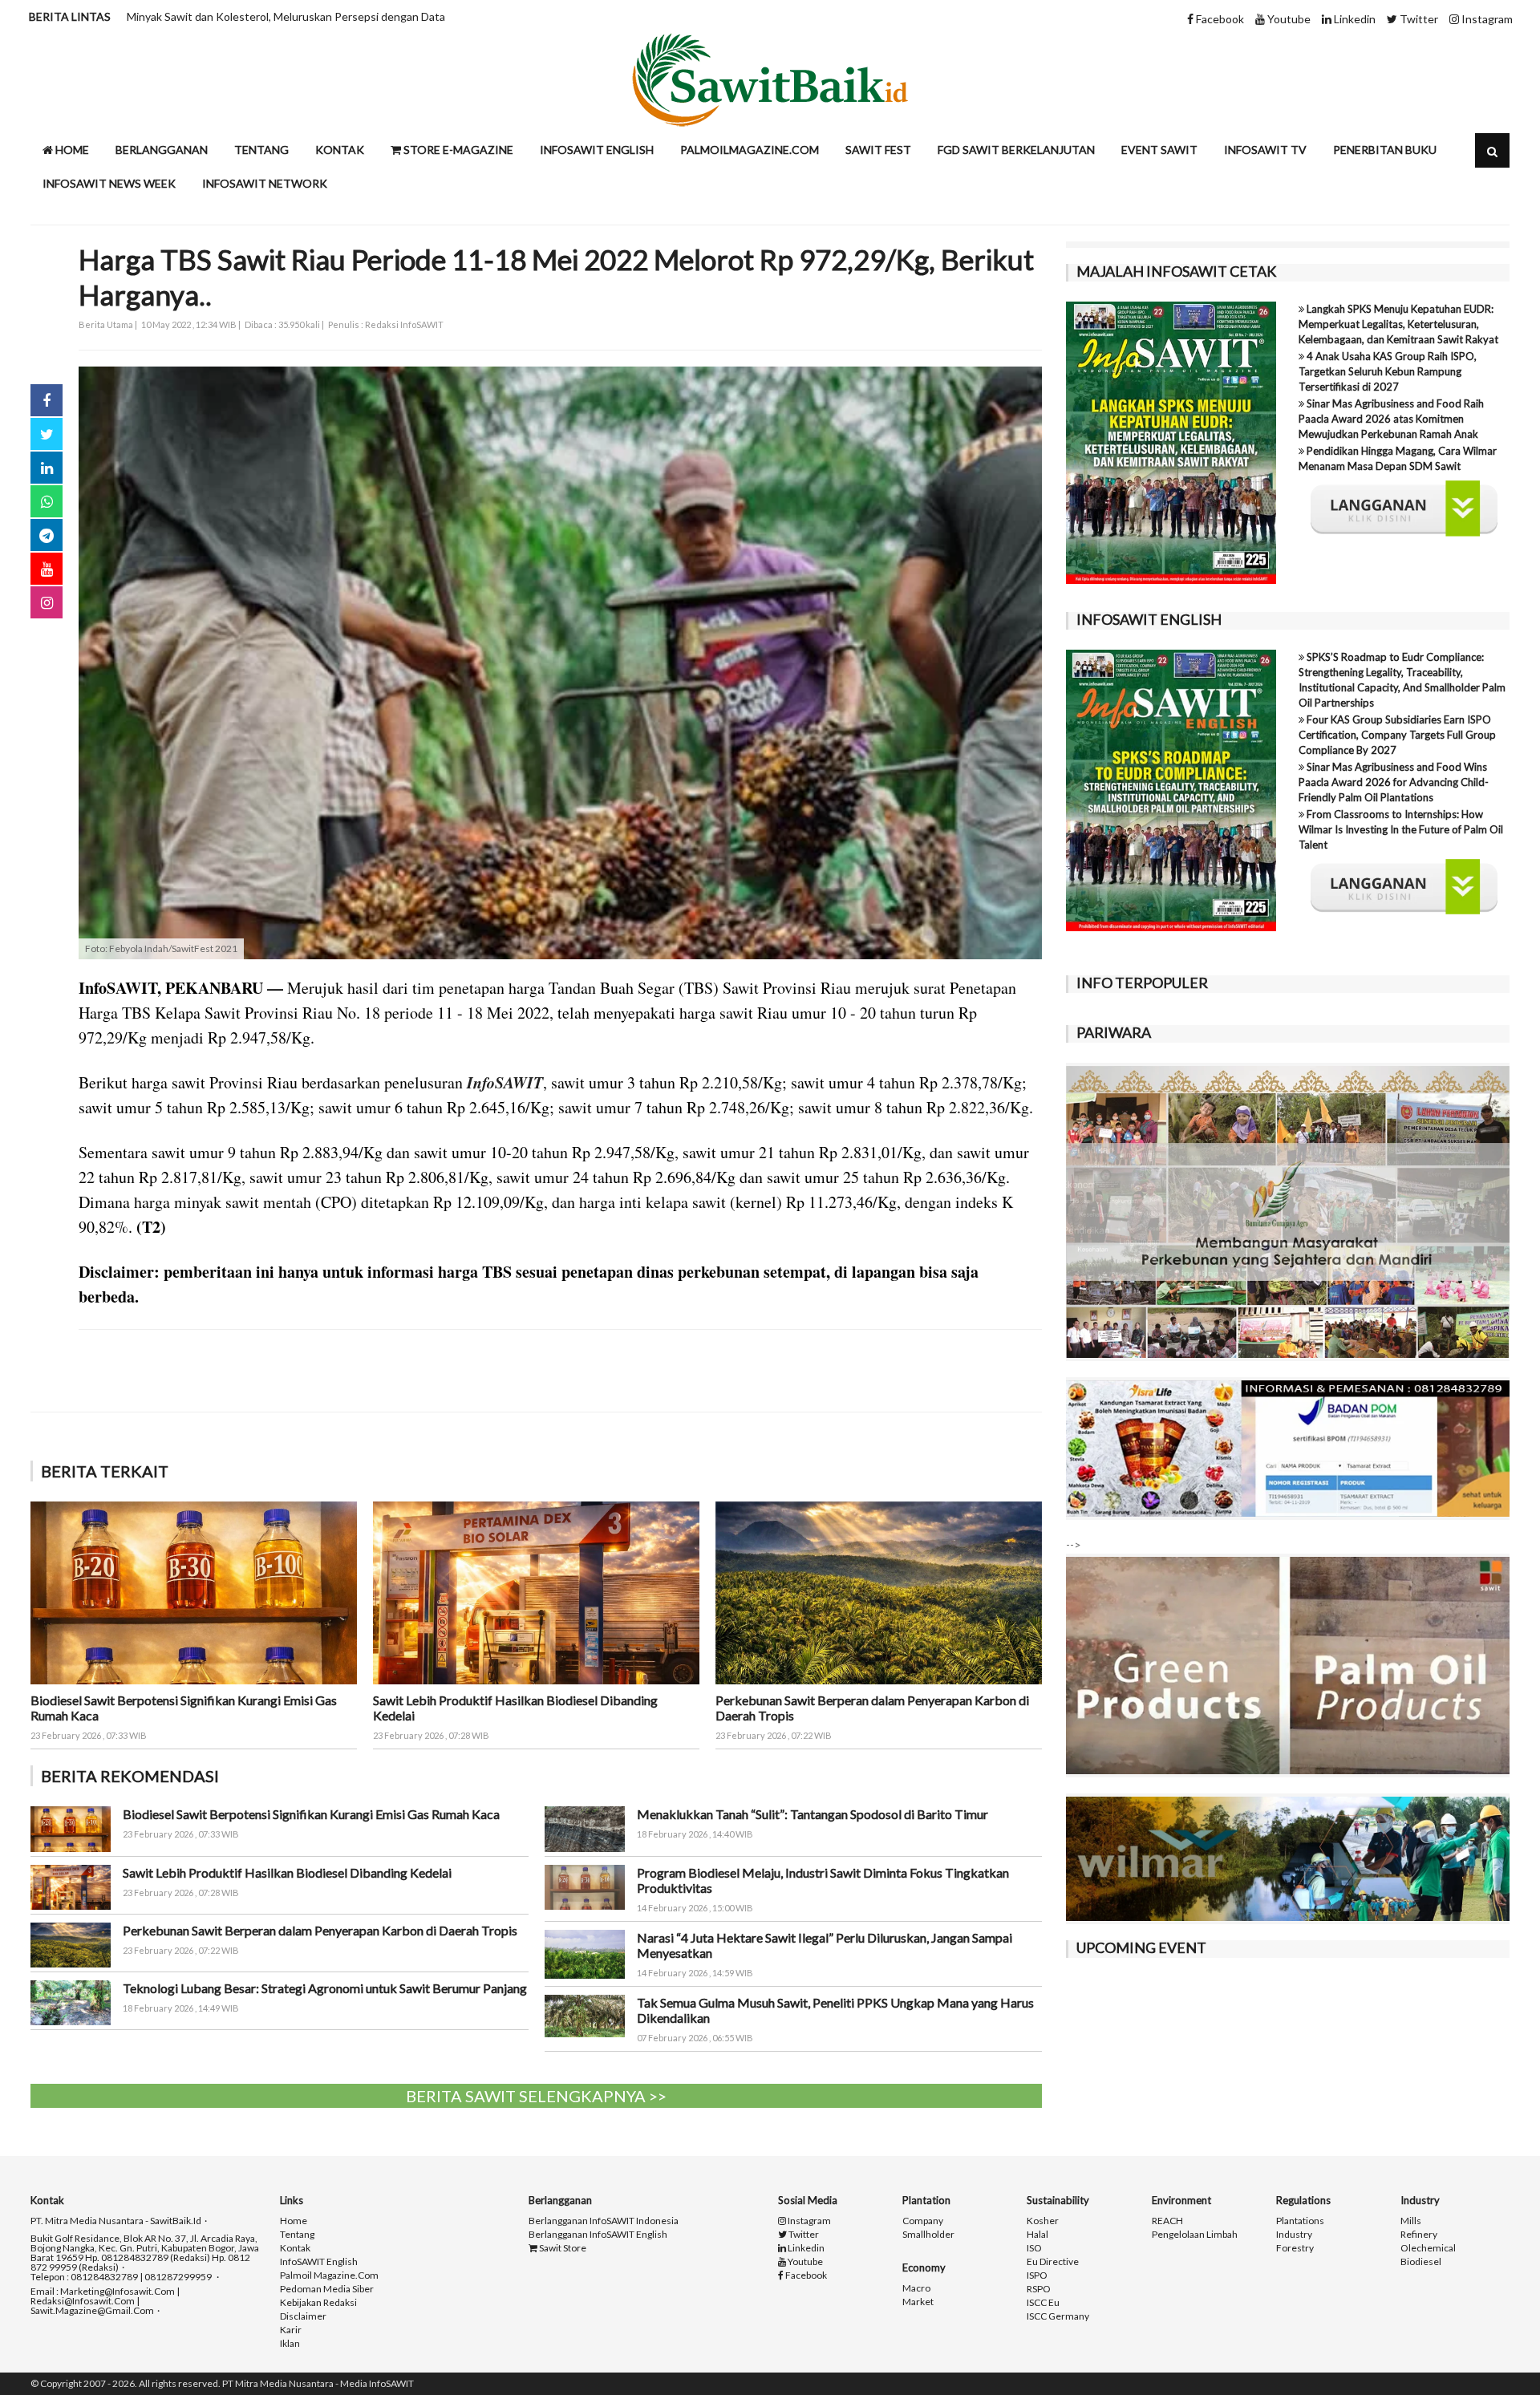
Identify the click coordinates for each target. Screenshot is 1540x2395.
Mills (1411, 2221)
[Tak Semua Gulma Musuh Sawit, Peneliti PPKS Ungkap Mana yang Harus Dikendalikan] (585, 2014)
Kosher (1043, 2221)
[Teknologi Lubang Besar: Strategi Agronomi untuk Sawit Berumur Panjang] (71, 2002)
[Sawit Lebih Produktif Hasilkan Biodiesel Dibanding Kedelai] (536, 1592)
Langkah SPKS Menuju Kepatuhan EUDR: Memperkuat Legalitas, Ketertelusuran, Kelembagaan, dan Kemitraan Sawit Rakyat (1398, 324)
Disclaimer (303, 2316)
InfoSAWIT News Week (109, 183)
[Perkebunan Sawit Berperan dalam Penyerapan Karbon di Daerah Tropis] (879, 1592)
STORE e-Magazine (457, 150)
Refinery (1419, 2235)
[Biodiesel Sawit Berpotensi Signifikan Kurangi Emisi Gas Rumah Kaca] (194, 1592)
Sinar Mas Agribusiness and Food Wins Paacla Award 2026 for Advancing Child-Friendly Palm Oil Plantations (1394, 782)
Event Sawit (1159, 150)
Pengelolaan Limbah (1195, 2235)
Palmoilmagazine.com (750, 150)
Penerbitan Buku (1385, 150)
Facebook (1219, 19)
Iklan (290, 2344)
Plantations (1300, 2221)
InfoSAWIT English (597, 150)
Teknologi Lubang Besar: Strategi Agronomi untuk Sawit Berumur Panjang (325, 1988)
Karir (291, 2330)
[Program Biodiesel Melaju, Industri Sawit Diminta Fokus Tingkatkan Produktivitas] (585, 1885)
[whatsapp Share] (47, 501)
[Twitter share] (47, 434)
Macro (916, 2288)
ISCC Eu (1043, 2303)
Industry (1294, 2235)
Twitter (1418, 19)
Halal (1037, 2235)
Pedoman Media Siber (327, 2289)
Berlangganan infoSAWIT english (598, 2235)
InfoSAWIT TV (1265, 150)
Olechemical (1428, 2248)
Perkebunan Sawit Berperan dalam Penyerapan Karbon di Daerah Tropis (320, 1930)
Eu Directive (1053, 2262)
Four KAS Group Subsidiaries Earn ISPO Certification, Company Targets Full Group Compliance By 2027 (1397, 735)
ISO (1034, 2248)
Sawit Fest (878, 150)
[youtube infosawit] (47, 569)
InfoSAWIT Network (265, 183)
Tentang (261, 150)
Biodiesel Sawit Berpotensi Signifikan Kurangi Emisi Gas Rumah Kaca (311, 1814)
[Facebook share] (47, 400)
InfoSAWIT (505, 1082)
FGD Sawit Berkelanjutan (1016, 150)
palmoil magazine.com (329, 2275)
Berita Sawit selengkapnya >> (536, 2096)
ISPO (1037, 2275)
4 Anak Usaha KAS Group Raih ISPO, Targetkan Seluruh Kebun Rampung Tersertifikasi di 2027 (1388, 371)
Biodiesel (1421, 2262)
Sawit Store (562, 2248)
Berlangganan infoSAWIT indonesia (604, 2221)
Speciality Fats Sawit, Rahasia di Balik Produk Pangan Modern (278, 16)
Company (923, 2221)
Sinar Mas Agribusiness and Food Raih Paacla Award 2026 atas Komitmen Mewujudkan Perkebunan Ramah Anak (1391, 419)
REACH (1167, 2221)
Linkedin (1354, 19)
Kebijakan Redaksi (318, 2303)
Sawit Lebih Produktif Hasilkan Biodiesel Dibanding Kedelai (287, 1872)
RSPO (1039, 2289)
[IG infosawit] (47, 602)
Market (918, 2302)
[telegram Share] (47, 535)
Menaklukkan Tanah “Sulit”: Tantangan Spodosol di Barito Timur (813, 1814)
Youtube (1288, 19)
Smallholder (928, 2235)
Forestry (1295, 2248)
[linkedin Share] (47, 468)
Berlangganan (162, 150)
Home (71, 150)
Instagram (1486, 19)
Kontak (340, 150)
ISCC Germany (1058, 2316)
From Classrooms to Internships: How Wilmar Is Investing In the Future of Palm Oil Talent (1401, 829)
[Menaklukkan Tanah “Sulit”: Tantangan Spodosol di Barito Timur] (585, 1828)
